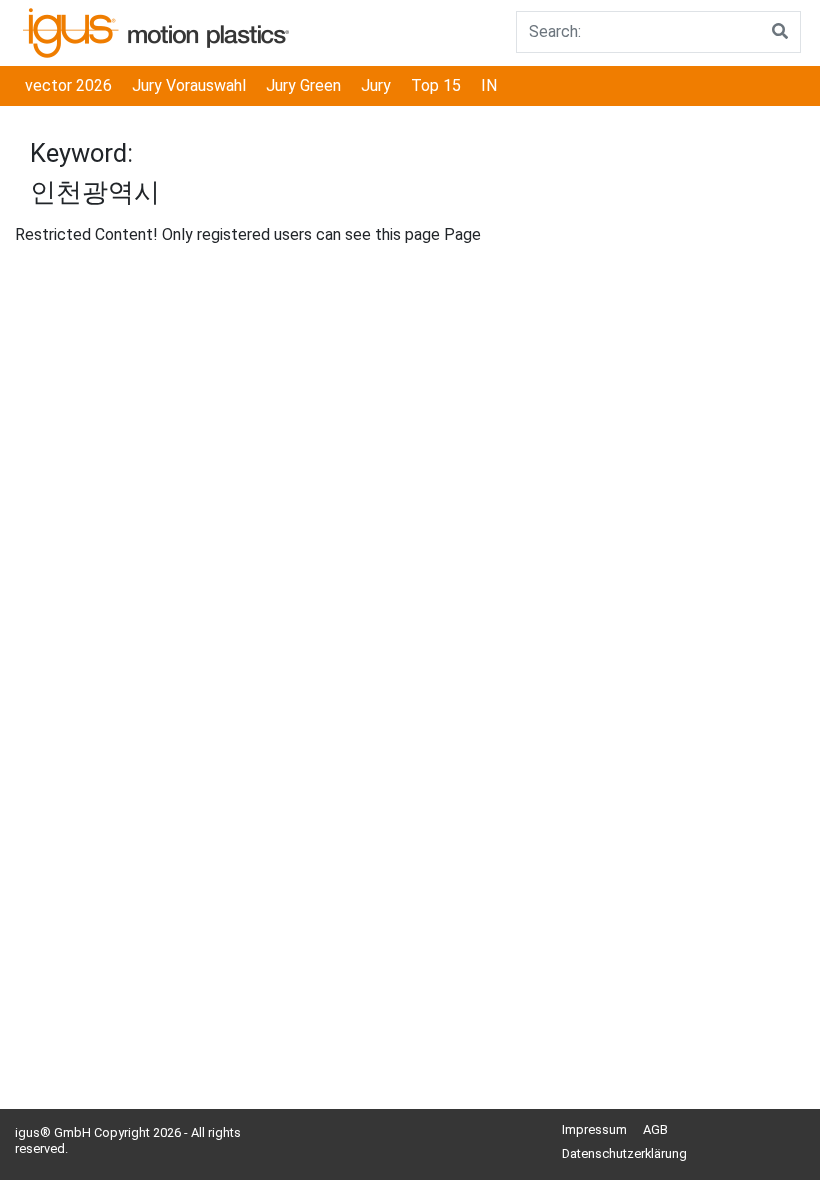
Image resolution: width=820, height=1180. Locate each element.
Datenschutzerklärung (624, 1153)
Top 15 (436, 85)
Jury (376, 85)
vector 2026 (68, 85)
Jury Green (303, 85)
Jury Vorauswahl (189, 85)
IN (489, 85)
